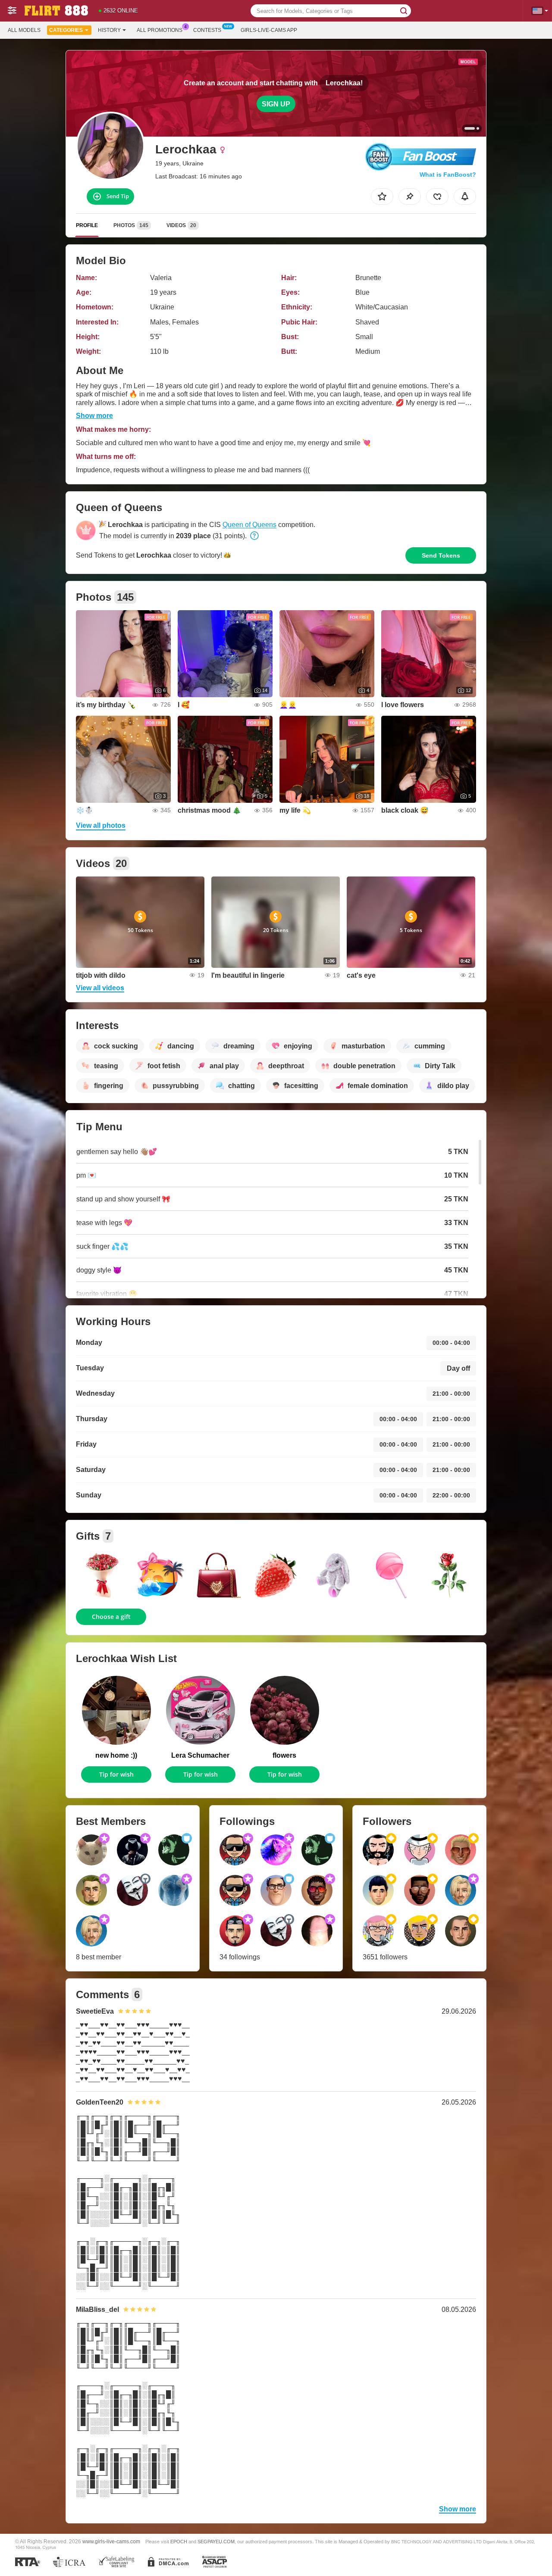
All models (24, 30)
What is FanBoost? (448, 175)
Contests (207, 30)
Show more (94, 416)
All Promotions (160, 30)
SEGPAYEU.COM (216, 2542)
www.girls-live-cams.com (111, 2541)
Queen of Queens (249, 525)
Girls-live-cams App (269, 30)
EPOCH (179, 2542)
